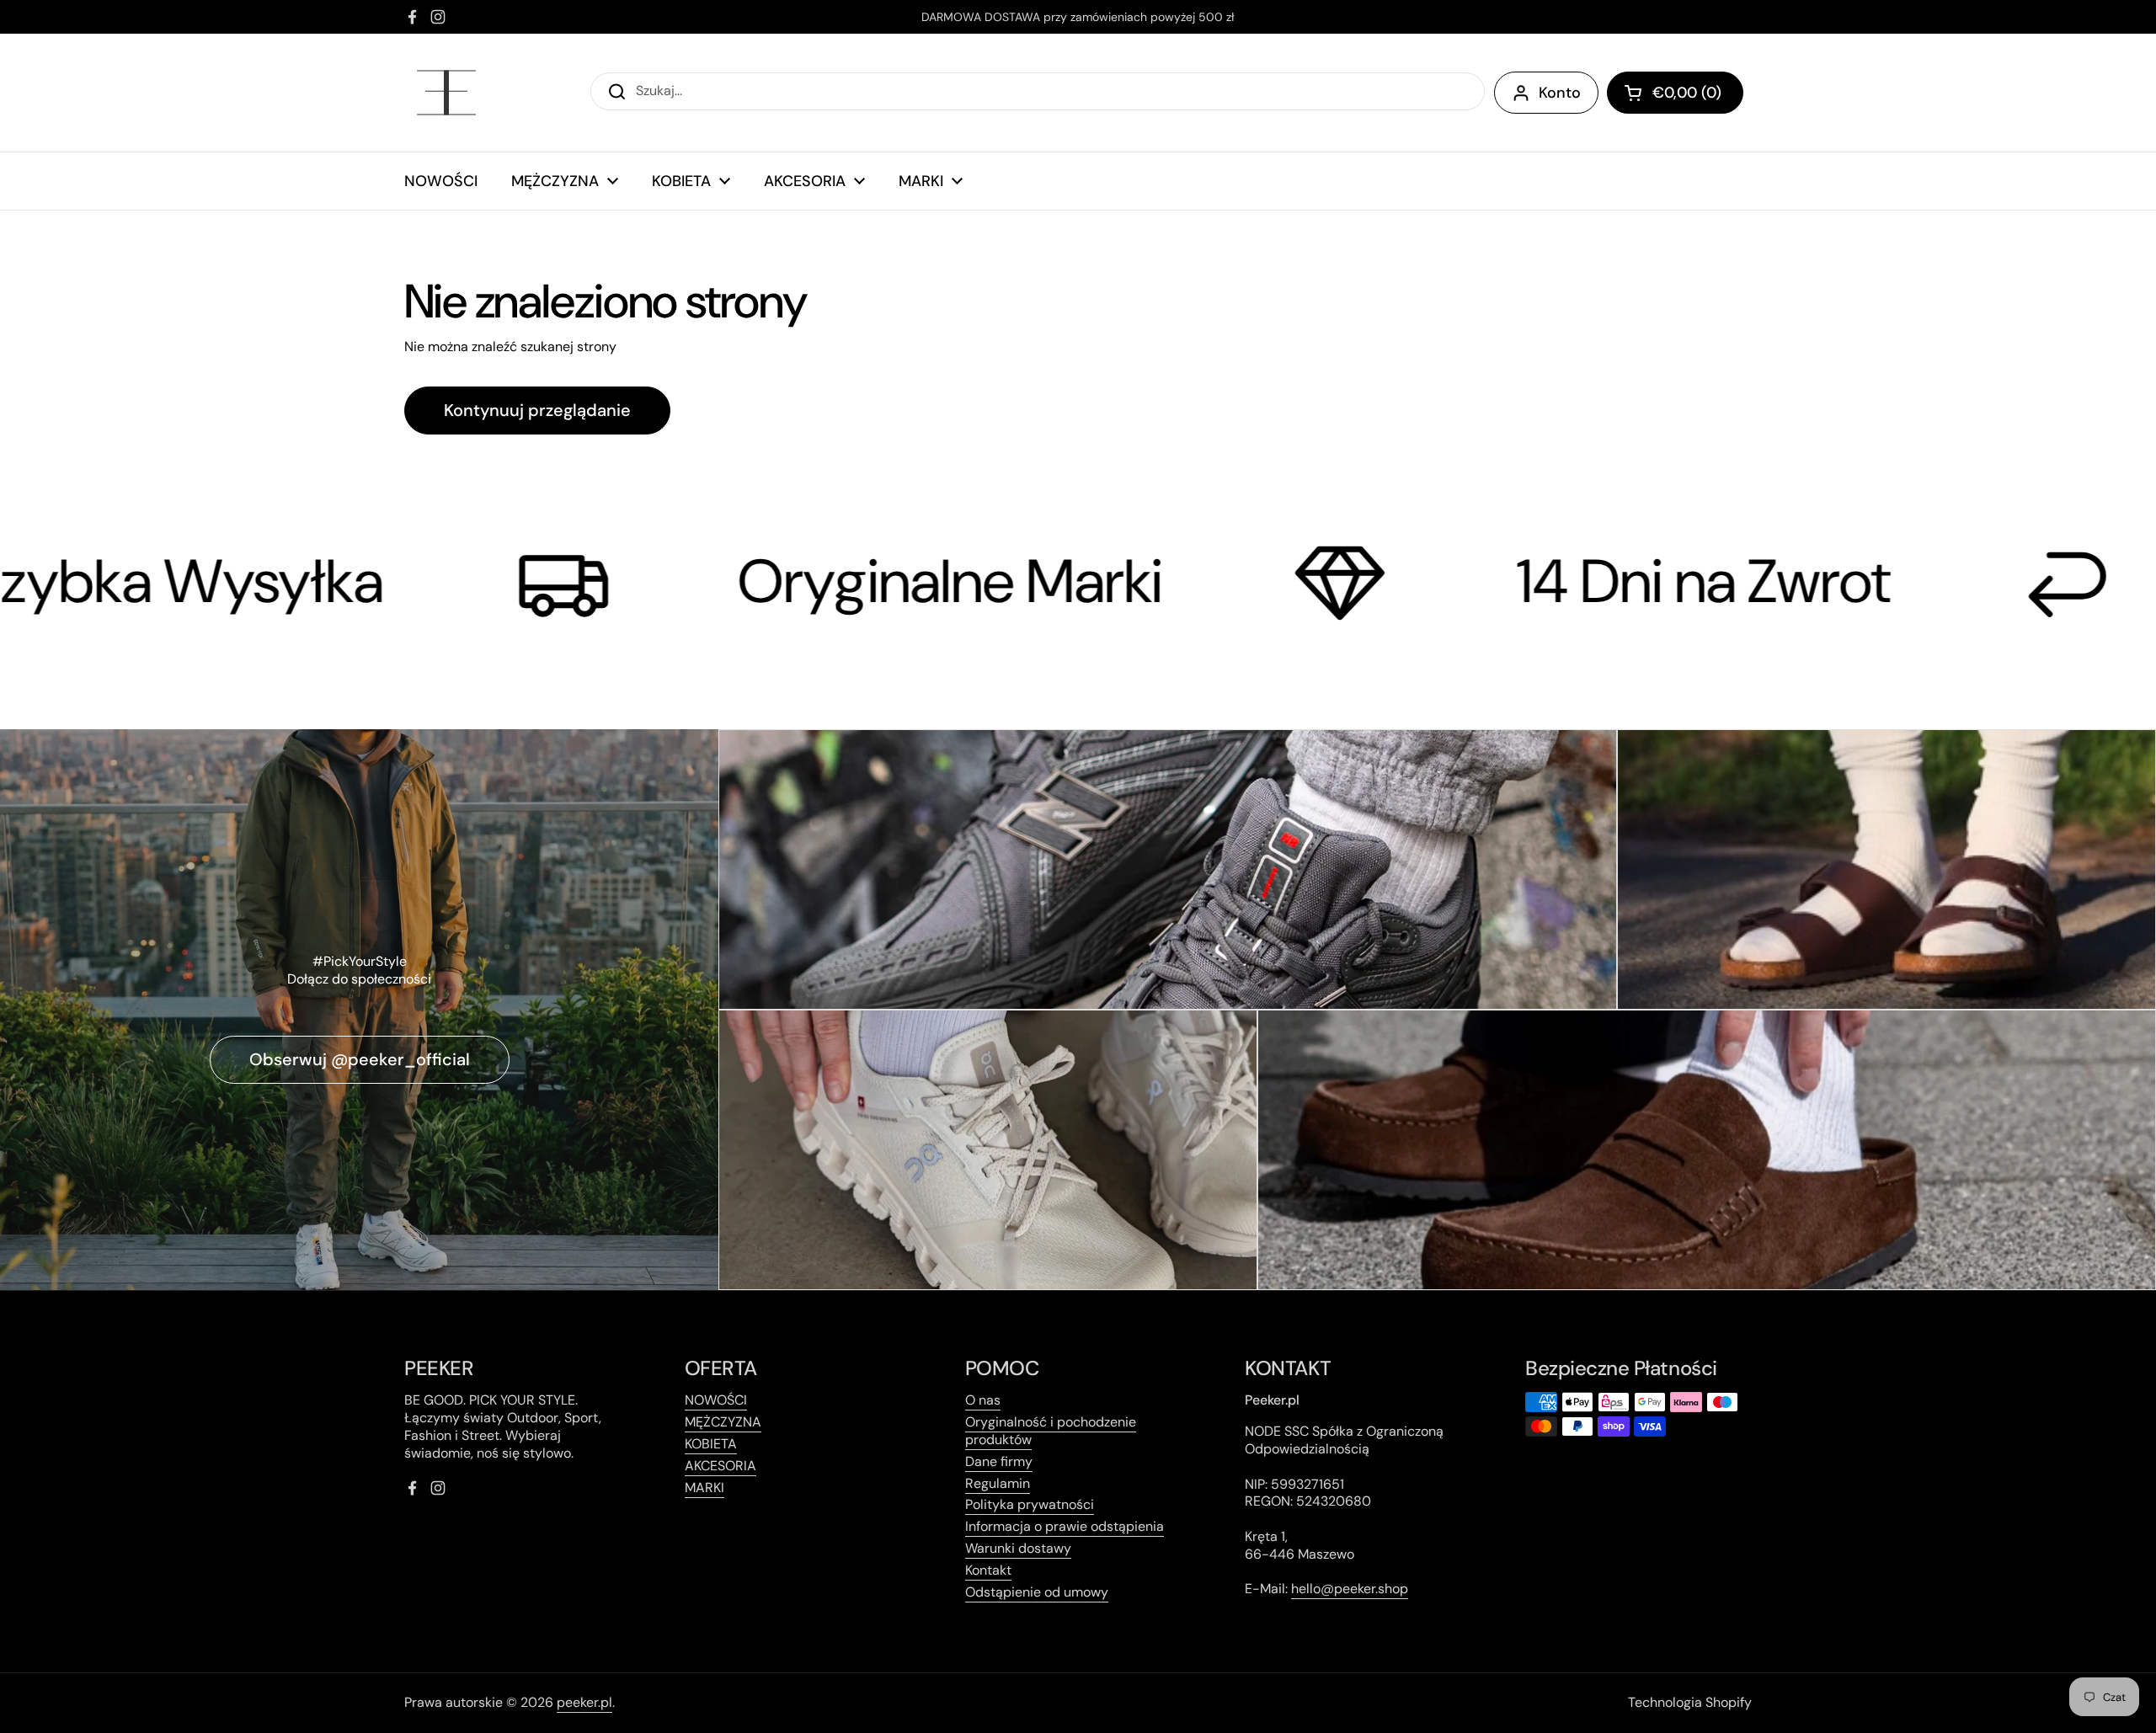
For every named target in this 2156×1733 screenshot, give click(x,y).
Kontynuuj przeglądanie (537, 410)
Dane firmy (999, 1461)
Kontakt (988, 1570)
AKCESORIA (720, 1466)
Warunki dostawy (1018, 1548)
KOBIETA (711, 1444)
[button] (1675, 93)
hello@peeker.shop (1350, 1589)
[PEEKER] (446, 93)
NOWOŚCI (716, 1400)
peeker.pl (584, 1702)
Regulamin (998, 1483)
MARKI (704, 1488)
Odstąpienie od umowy (1037, 1592)
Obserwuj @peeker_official (360, 1059)
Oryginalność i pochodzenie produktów (1051, 1431)
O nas (983, 1400)
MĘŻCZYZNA (723, 1422)
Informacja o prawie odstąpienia (1065, 1526)
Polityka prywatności (1030, 1504)
